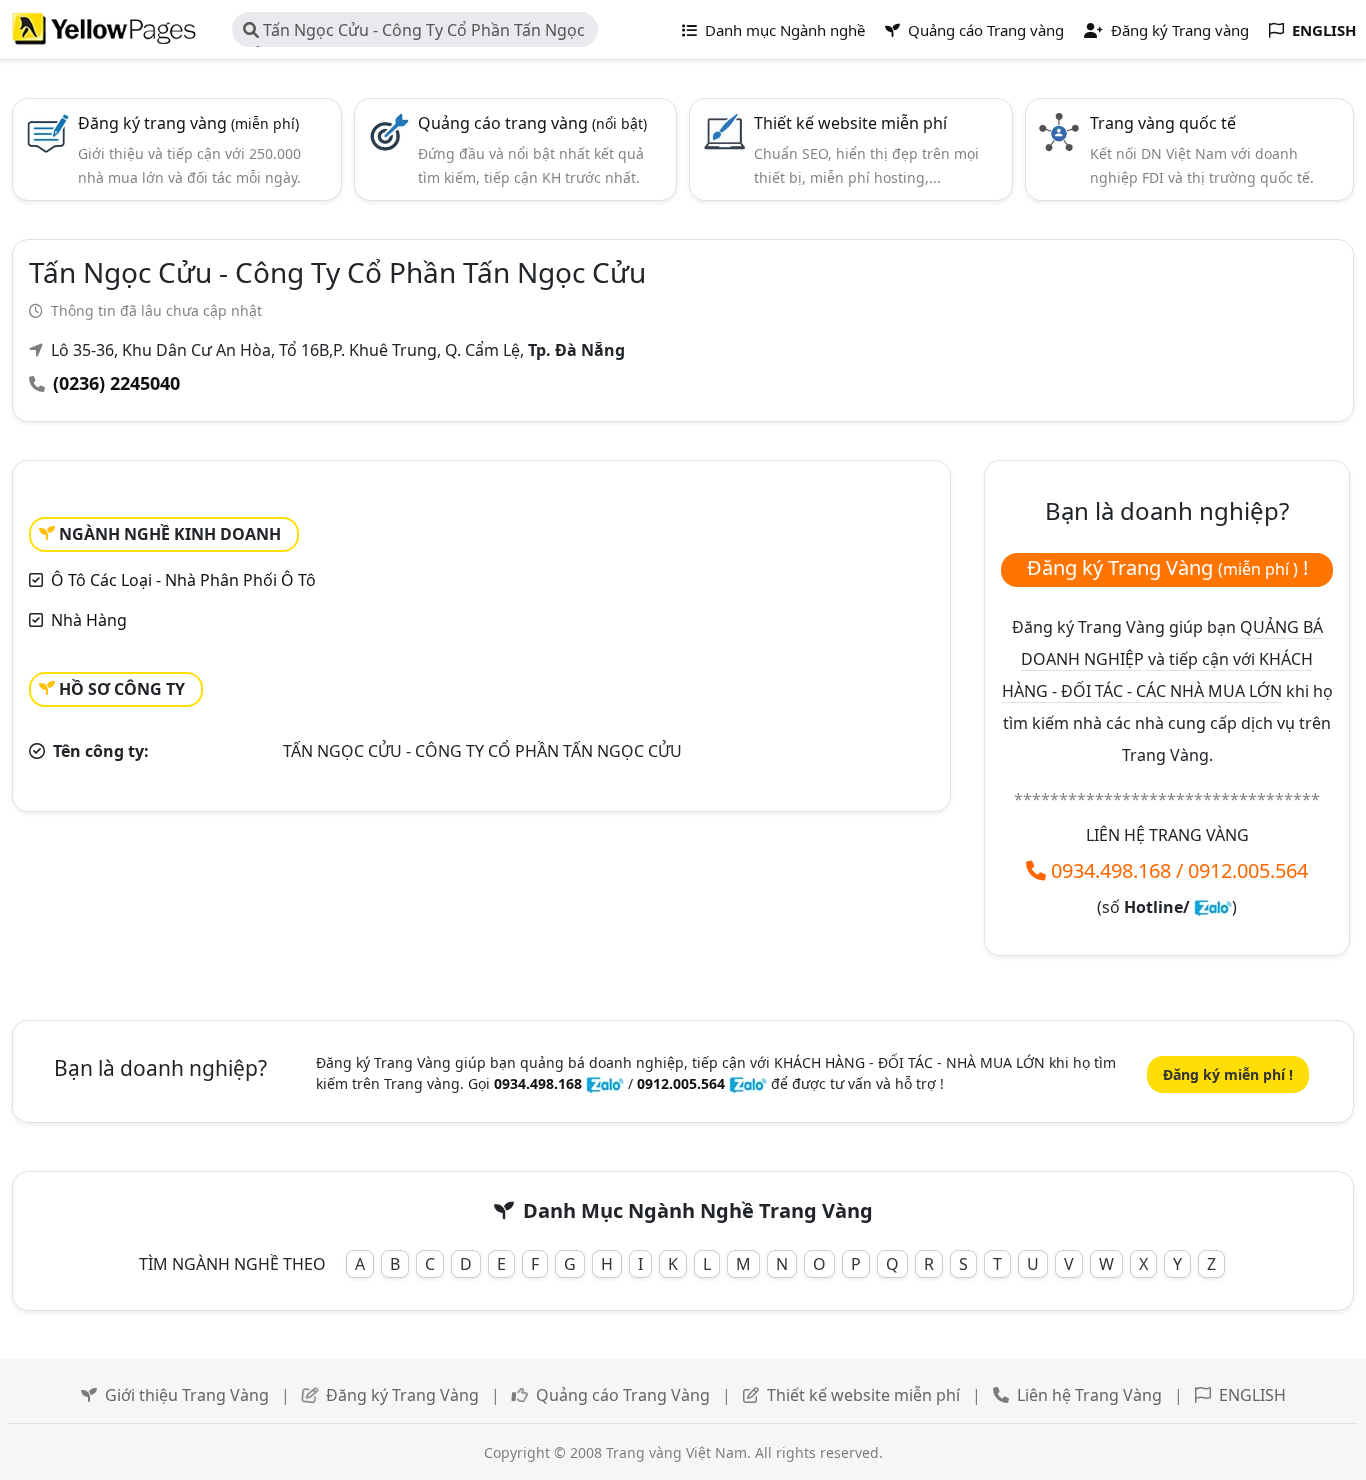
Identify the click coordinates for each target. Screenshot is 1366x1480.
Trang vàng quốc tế (1163, 123)
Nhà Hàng (89, 620)
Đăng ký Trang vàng (1178, 30)
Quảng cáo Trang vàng (984, 30)
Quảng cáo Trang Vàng (623, 1395)
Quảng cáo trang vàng (532, 123)
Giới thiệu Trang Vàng (187, 1395)
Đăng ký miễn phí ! (1228, 1074)
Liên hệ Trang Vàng (1089, 1395)
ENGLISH (1252, 1395)
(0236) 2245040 (116, 383)
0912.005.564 (1248, 870)
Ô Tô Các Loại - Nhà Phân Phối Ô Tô (183, 580)
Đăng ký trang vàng (188, 123)
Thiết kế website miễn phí (850, 123)
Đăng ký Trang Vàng (402, 1395)
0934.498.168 (1111, 870)
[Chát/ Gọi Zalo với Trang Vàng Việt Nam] (1213, 907)
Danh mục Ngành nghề (783, 30)
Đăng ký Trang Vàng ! (1167, 567)
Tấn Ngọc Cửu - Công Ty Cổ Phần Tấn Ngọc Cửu (414, 33)
